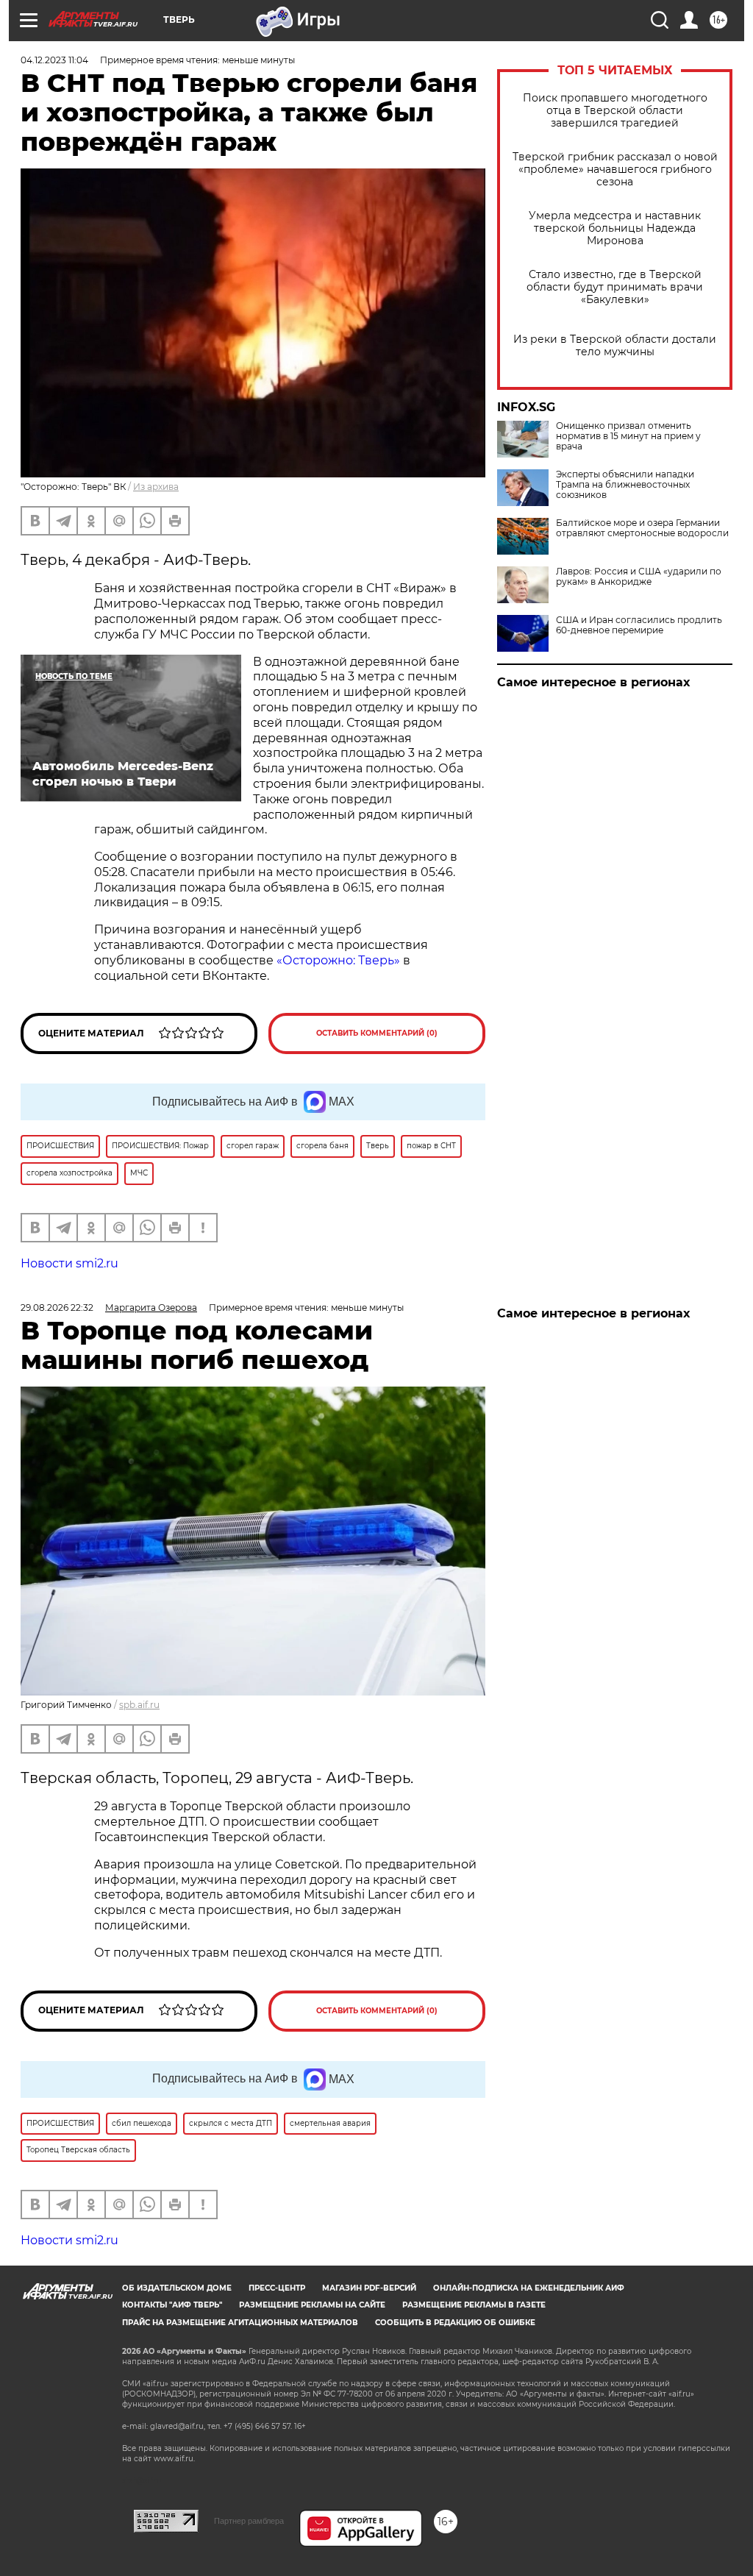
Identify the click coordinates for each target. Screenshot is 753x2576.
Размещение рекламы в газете (474, 2305)
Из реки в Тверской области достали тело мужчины (615, 346)
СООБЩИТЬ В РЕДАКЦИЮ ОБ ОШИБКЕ (455, 2323)
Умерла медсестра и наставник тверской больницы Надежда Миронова (615, 228)
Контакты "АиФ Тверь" (172, 2305)
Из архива (156, 487)
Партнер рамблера (249, 2521)
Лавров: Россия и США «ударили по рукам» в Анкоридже (639, 577)
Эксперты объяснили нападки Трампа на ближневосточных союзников (625, 485)
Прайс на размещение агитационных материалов (240, 2323)
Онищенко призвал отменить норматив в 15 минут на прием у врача (628, 436)
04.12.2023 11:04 (54, 60)
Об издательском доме (177, 2288)
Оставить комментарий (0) (377, 1033)
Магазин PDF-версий (369, 2288)
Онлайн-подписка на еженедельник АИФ (529, 2288)
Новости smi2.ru (69, 1263)
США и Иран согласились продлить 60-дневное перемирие (639, 625)
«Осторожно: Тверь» (338, 960)
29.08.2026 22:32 (57, 1307)
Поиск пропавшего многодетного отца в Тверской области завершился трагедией (615, 111)
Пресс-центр (277, 2288)
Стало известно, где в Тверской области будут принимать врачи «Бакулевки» (615, 287)
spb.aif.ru (139, 1705)
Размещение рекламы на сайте (312, 2305)
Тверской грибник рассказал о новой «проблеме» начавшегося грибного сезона (615, 170)
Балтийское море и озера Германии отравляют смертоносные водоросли (642, 528)
